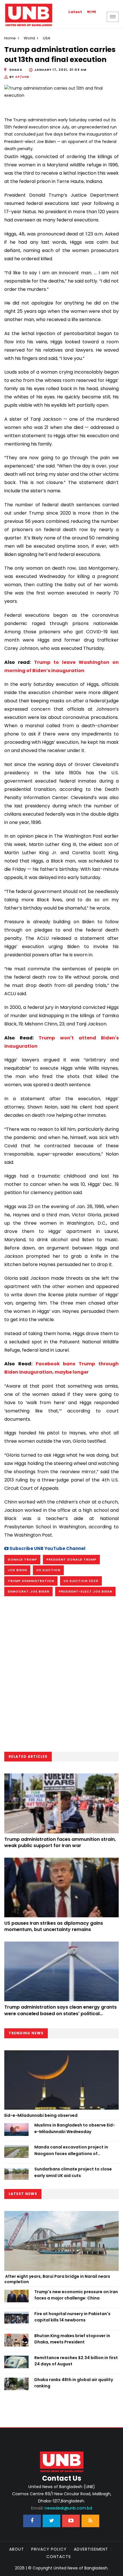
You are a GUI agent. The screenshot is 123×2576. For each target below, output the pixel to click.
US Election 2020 (81, 1581)
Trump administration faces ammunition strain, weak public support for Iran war (60, 1842)
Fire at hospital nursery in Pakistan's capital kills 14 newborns (72, 2317)
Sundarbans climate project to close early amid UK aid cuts (73, 2172)
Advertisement (91, 2549)
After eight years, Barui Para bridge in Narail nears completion (57, 2279)
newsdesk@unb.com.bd (61, 2508)
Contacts (59, 2557)
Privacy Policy (49, 2549)
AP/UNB (22, 77)
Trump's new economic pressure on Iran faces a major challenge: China (76, 2295)
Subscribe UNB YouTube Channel (47, 1548)
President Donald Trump (71, 1559)
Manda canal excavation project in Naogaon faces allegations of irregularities (71, 2150)
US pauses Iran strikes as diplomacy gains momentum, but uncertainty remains (54, 1926)
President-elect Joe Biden (85, 1591)
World (29, 38)
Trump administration (31, 1581)
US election (48, 1570)
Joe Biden (17, 1570)
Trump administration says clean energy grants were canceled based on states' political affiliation (60, 2013)
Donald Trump (22, 1559)
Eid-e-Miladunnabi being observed (41, 2115)
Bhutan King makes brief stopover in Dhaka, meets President (72, 2339)
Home (10, 38)
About (17, 2549)
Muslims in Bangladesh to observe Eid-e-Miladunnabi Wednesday (75, 2128)
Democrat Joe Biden (28, 1591)
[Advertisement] (61, 1676)
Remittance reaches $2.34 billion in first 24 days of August (76, 2361)
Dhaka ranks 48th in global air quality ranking (74, 2383)
